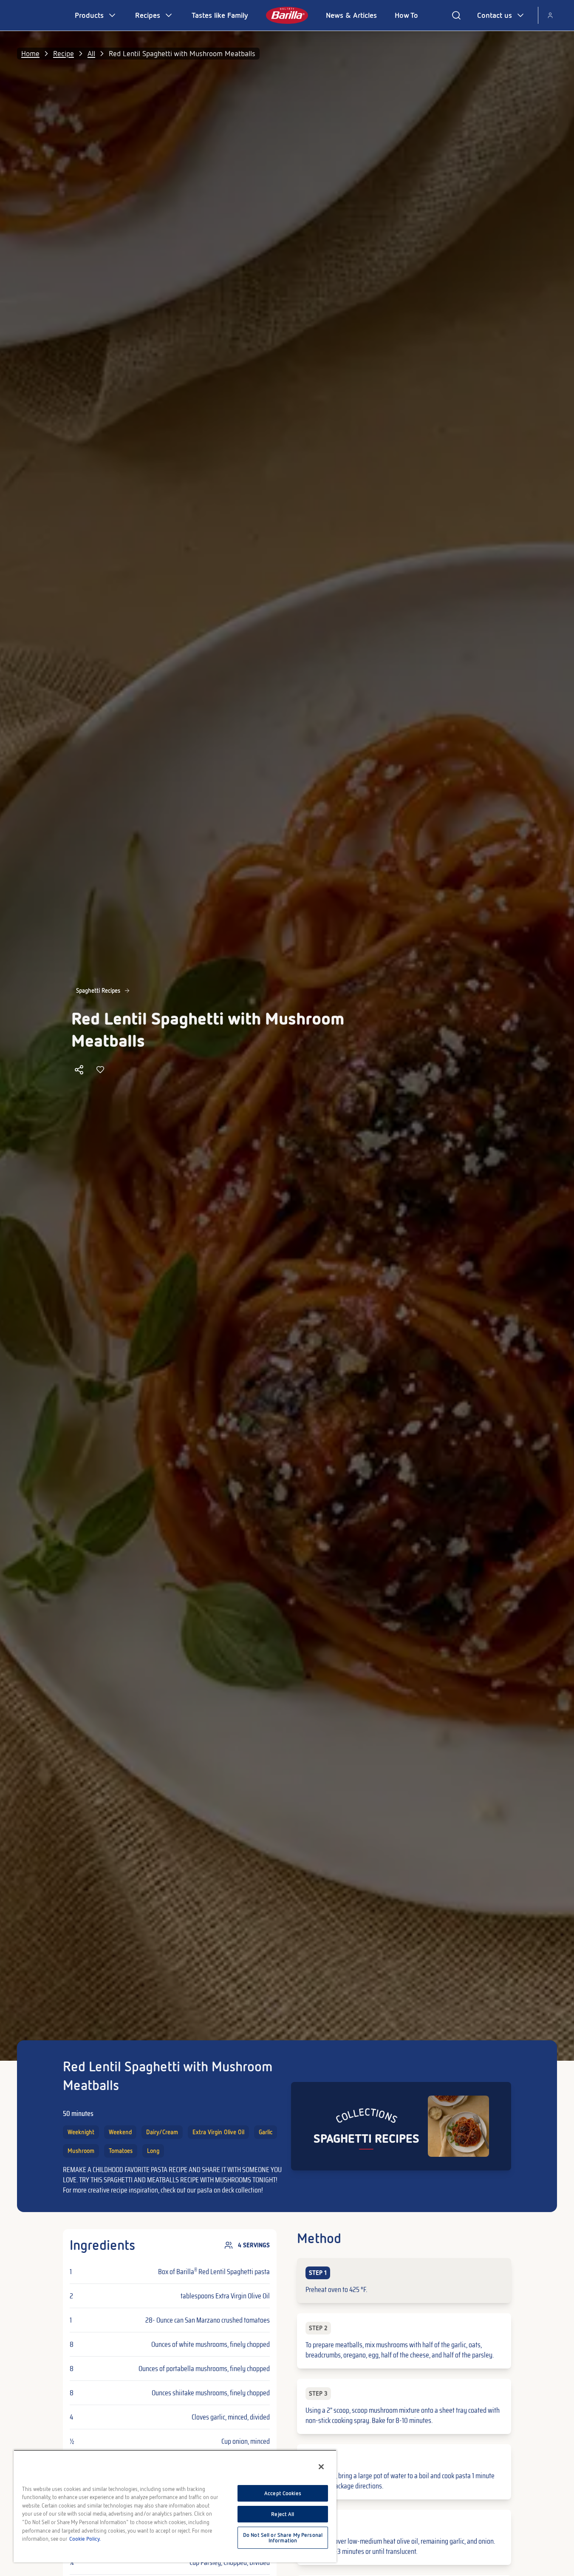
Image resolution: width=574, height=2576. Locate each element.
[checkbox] (404, 2281)
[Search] (456, 15)
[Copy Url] (79, 1070)
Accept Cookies (283, 2493)
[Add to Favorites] (100, 1070)
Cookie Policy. (85, 2539)
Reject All (283, 2514)
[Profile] (550, 15)
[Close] (321, 2467)
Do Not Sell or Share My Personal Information (283, 2538)
